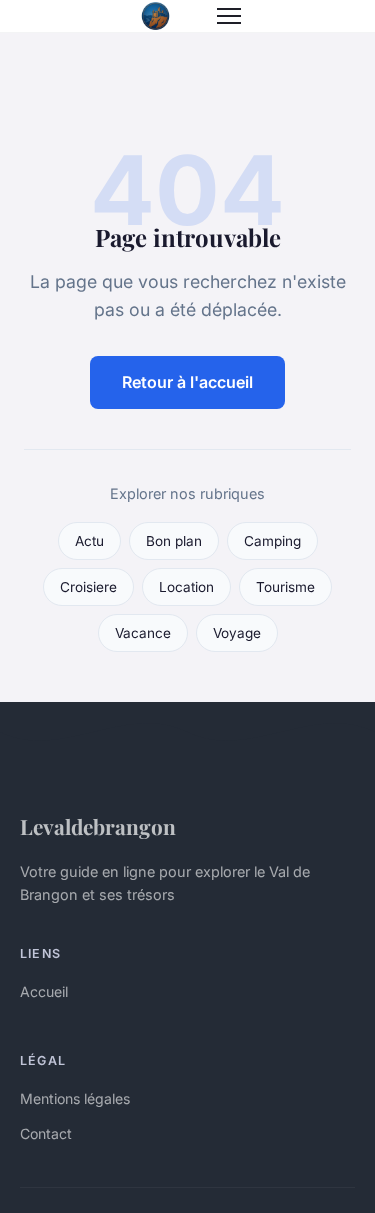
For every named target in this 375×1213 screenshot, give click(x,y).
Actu (89, 541)
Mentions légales (75, 1098)
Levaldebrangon (98, 826)
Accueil (44, 991)
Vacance (143, 633)
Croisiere (88, 587)
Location (186, 587)
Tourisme (285, 587)
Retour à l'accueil (187, 382)
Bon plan (174, 541)
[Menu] (229, 16)
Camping (272, 541)
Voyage (237, 633)
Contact (46, 1133)
